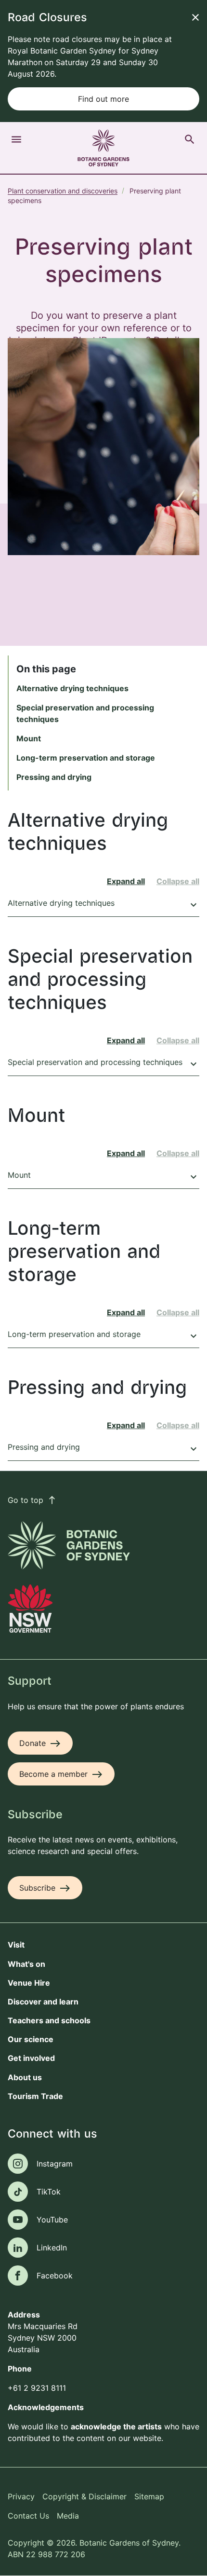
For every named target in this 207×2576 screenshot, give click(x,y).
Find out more (103, 99)
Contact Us (28, 2516)
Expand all (126, 881)
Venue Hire (29, 1983)
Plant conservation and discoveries (63, 191)
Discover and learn (43, 2002)
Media (68, 2516)
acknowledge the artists (116, 2426)
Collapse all (178, 881)
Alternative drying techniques (72, 688)
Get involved (31, 2058)
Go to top (32, 1500)
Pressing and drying (54, 777)
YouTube (52, 2220)
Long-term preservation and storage (86, 758)
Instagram (55, 2164)
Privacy (21, 2496)
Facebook (55, 2276)
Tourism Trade (35, 2096)
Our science (31, 2039)
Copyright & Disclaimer (84, 2496)
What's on (26, 1964)
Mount (29, 738)
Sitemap (149, 2496)
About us (25, 2077)
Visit (16, 1945)
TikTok (49, 2192)
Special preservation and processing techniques (103, 1063)
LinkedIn (52, 2248)
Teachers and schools (49, 2020)
